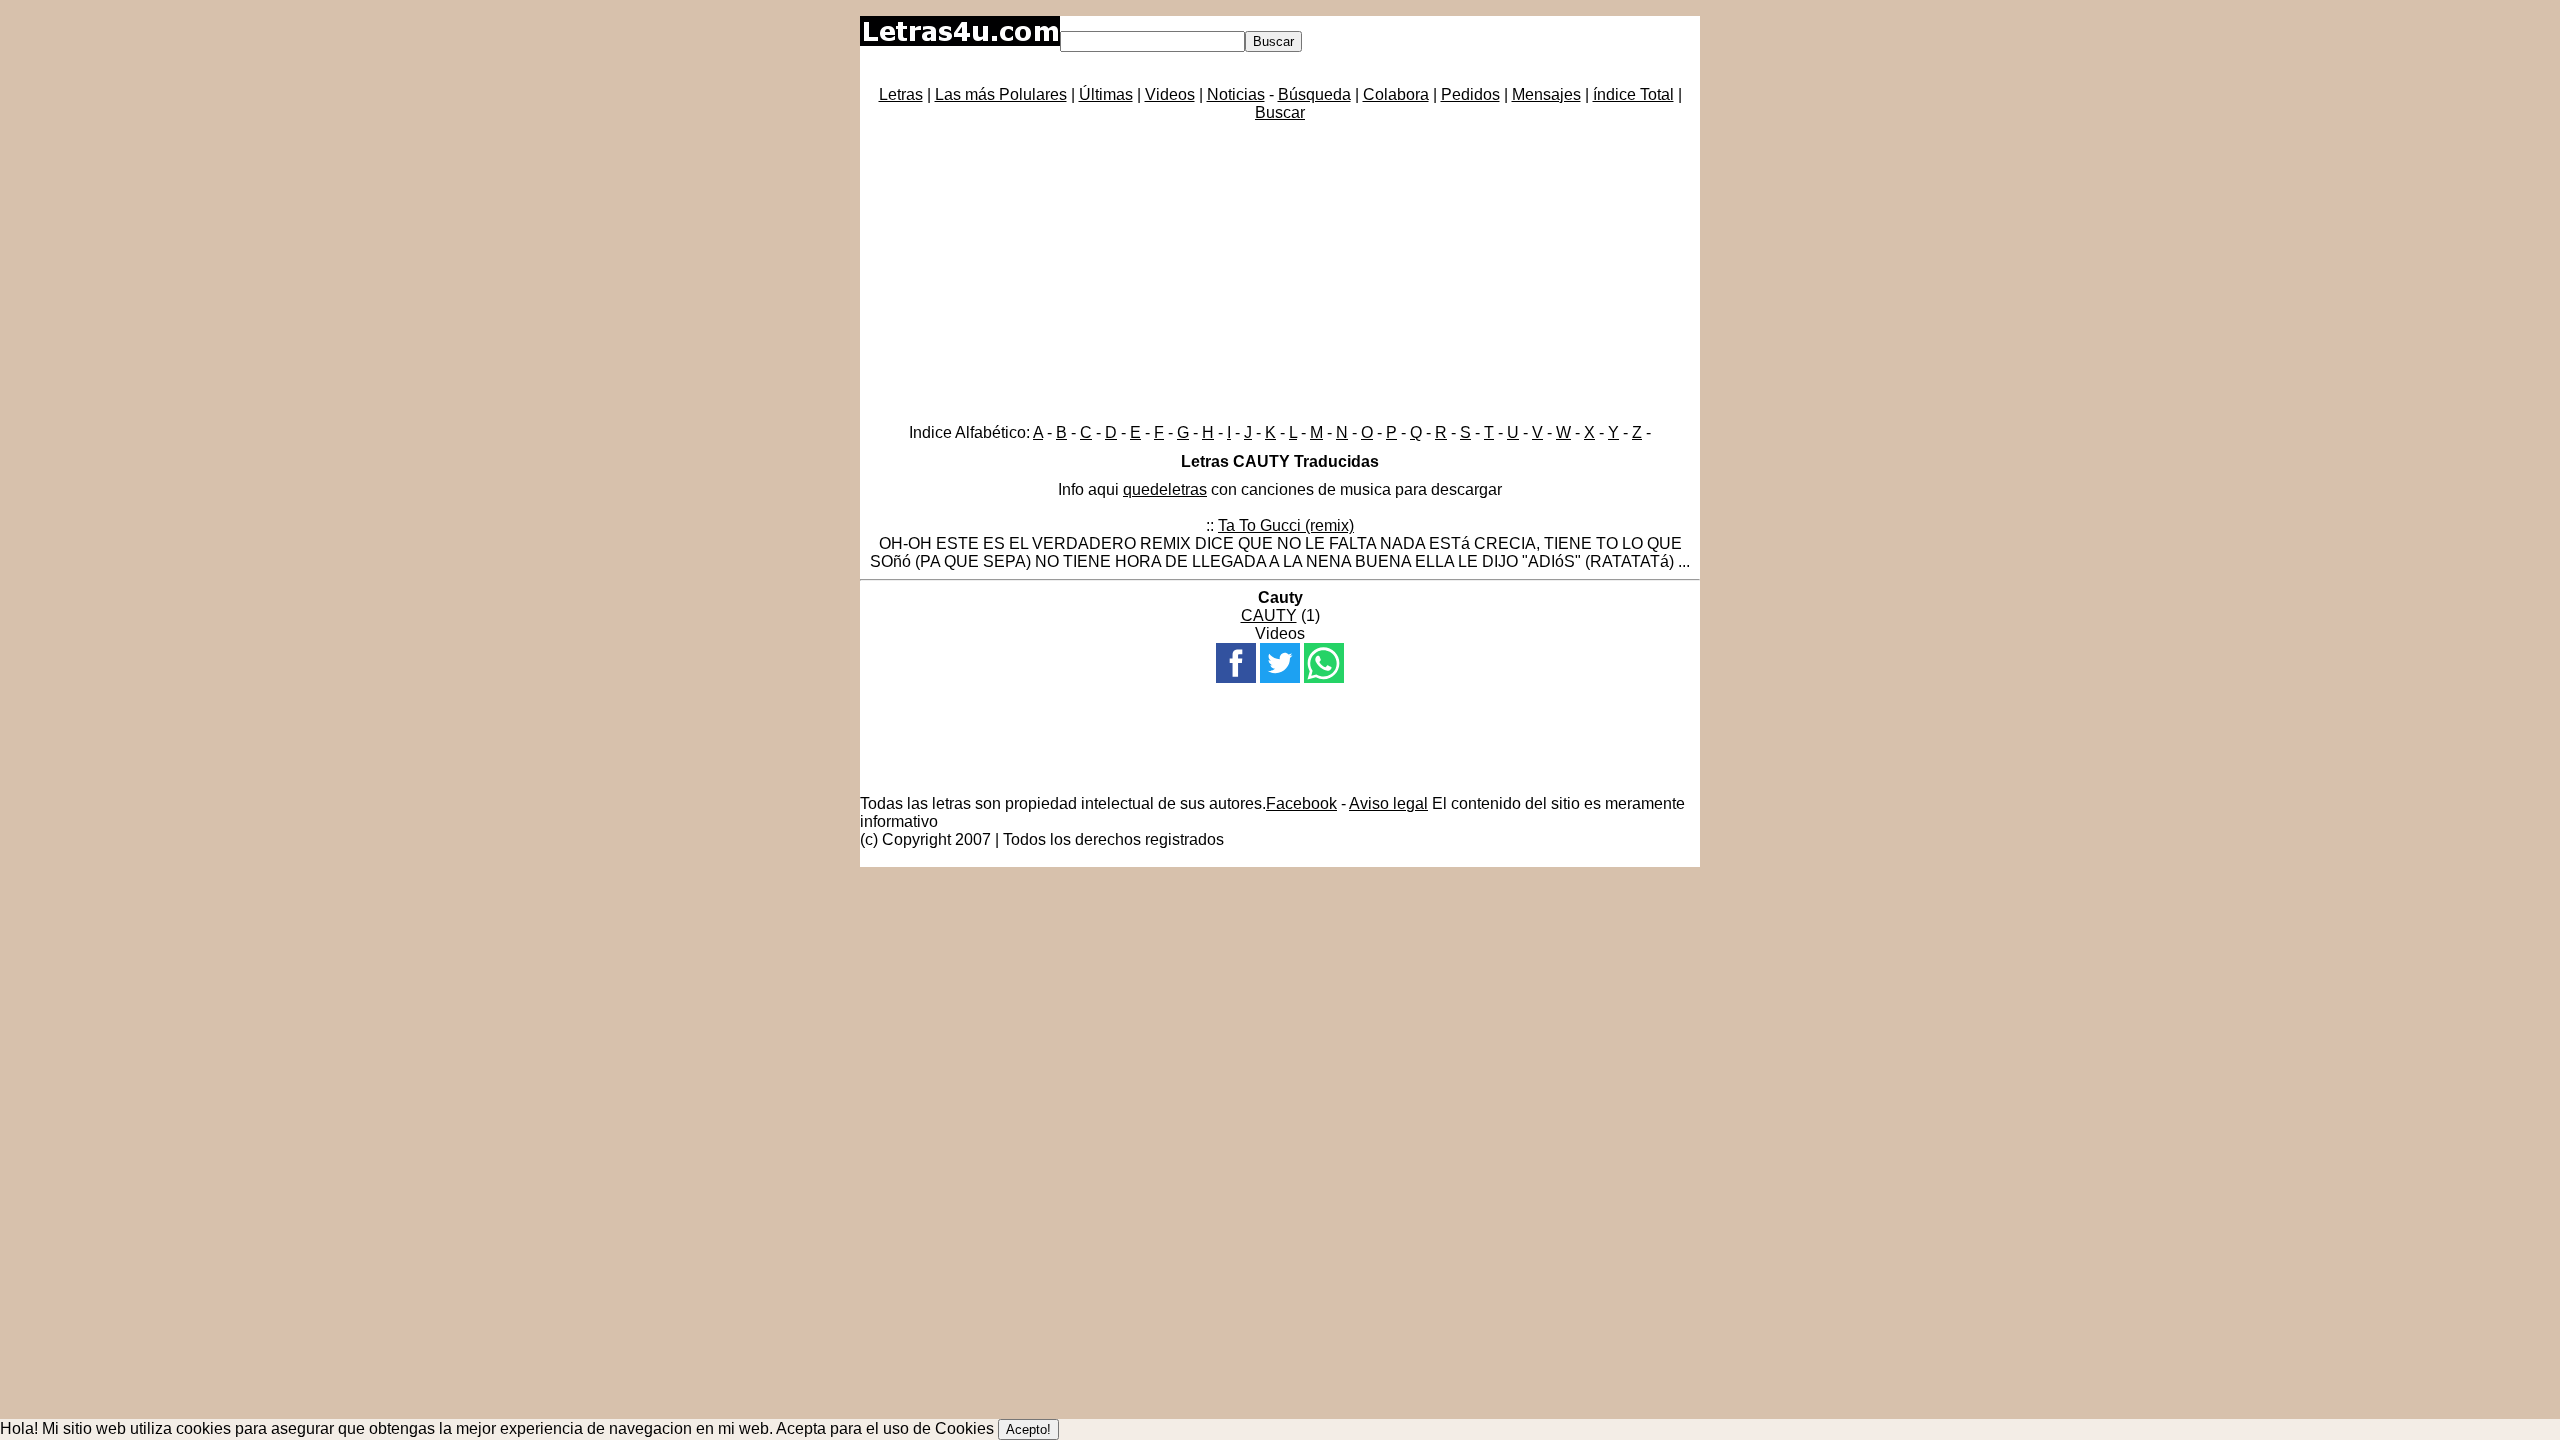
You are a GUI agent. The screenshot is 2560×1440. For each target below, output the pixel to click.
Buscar (1280, 112)
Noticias (1236, 94)
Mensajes (1546, 94)
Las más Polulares (1001, 94)
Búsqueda (1314, 94)
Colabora (1396, 94)
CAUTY (1269, 615)
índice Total (1633, 94)
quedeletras (1165, 489)
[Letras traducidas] (960, 40)
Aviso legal (1388, 803)
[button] (1236, 663)
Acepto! (1028, 1429)
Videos (1170, 94)
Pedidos (1470, 94)
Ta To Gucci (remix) (1286, 525)
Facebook (1301, 803)
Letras (901, 94)
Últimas (1106, 94)
